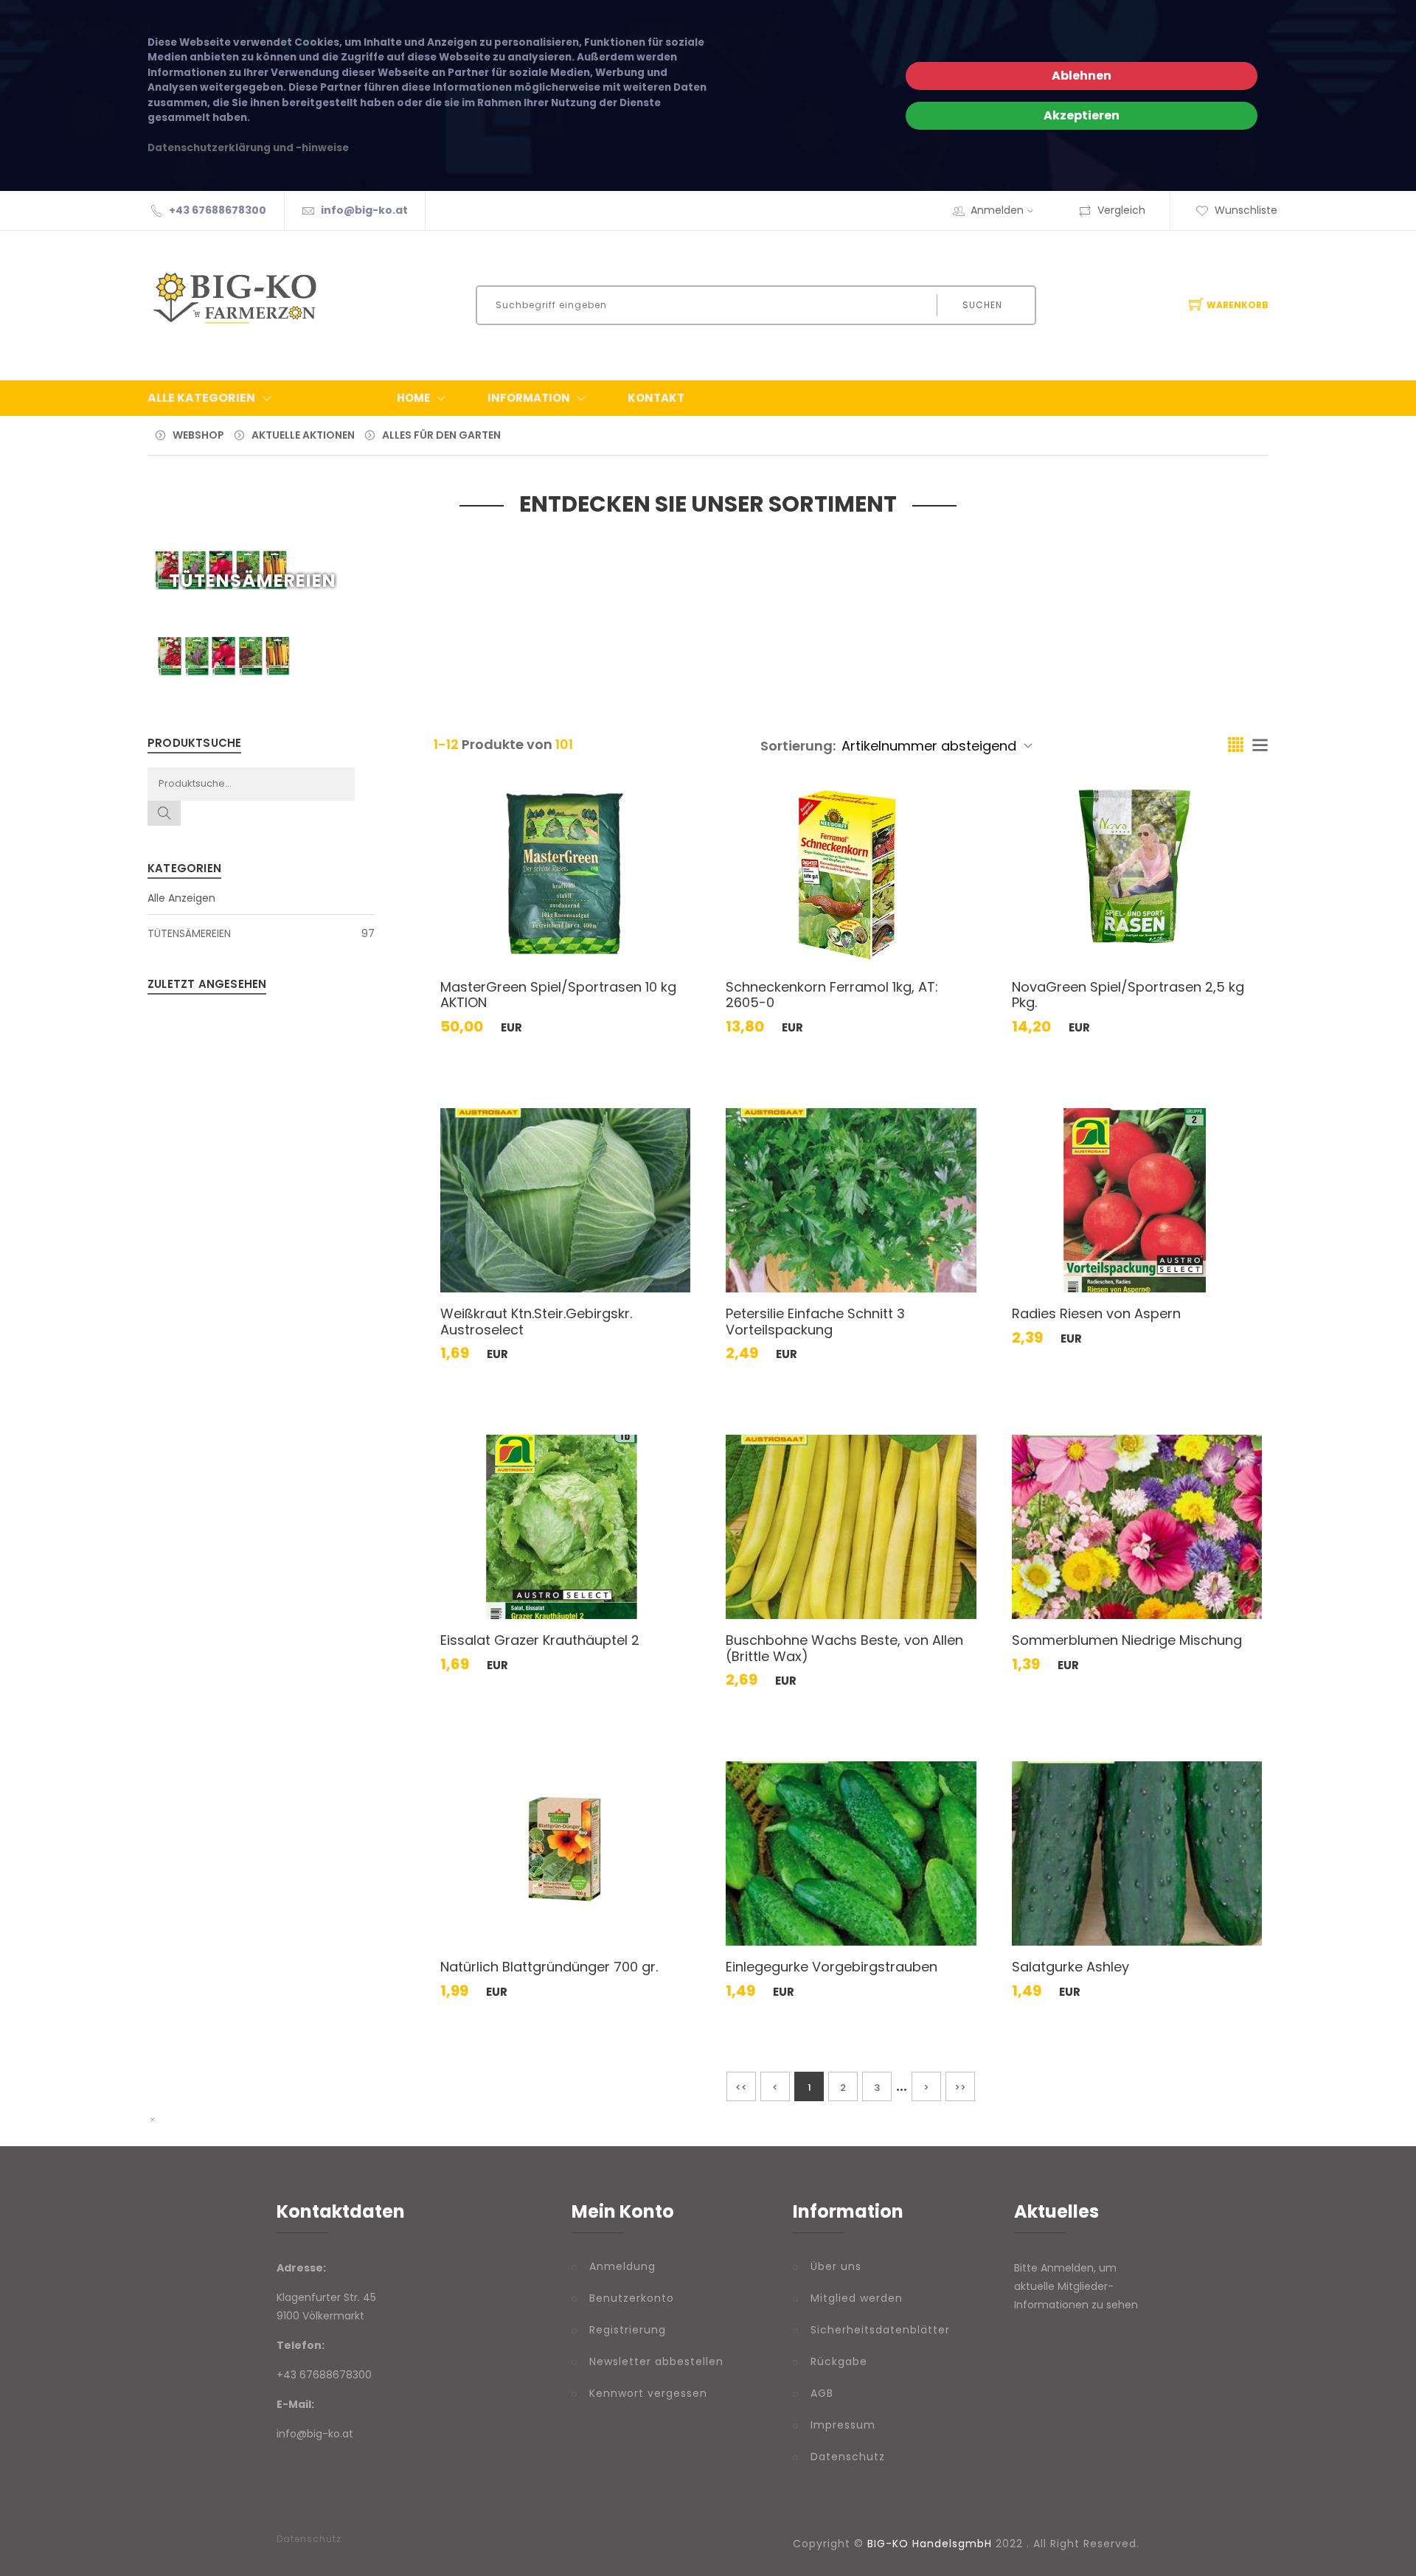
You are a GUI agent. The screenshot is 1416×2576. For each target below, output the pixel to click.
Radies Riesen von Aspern (1096, 1313)
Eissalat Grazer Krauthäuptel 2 (540, 1640)
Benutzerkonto (632, 2298)
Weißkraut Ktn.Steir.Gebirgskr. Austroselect (536, 1322)
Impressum (843, 2425)
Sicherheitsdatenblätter (880, 2330)
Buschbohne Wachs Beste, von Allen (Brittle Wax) (844, 1648)
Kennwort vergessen (648, 2393)
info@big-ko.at (364, 210)
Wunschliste (1246, 210)
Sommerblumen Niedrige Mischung (1127, 1640)
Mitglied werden (857, 2298)
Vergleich (1121, 210)
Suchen (982, 305)
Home (413, 398)
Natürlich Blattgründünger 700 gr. (549, 1967)
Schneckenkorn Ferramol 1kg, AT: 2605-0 (832, 995)
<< (741, 2088)
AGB (822, 2393)
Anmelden (997, 210)
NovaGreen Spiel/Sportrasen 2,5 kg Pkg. (1128, 995)
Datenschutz (848, 2457)
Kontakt (656, 398)
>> (960, 2088)
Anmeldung (622, 2266)
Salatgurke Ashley (1070, 1967)
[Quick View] (622, 934)
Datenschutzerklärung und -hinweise (248, 148)
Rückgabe (839, 2361)
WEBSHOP (198, 435)
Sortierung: (798, 746)
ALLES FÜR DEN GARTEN (441, 435)
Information (529, 398)
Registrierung (628, 2330)
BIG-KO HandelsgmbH (930, 2544)
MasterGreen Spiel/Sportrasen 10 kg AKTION (558, 995)
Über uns (836, 2266)
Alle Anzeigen (181, 898)
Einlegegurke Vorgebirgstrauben (832, 1967)
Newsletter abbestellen (656, 2361)
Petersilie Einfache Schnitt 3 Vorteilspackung (815, 1322)
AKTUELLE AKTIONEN (303, 435)
